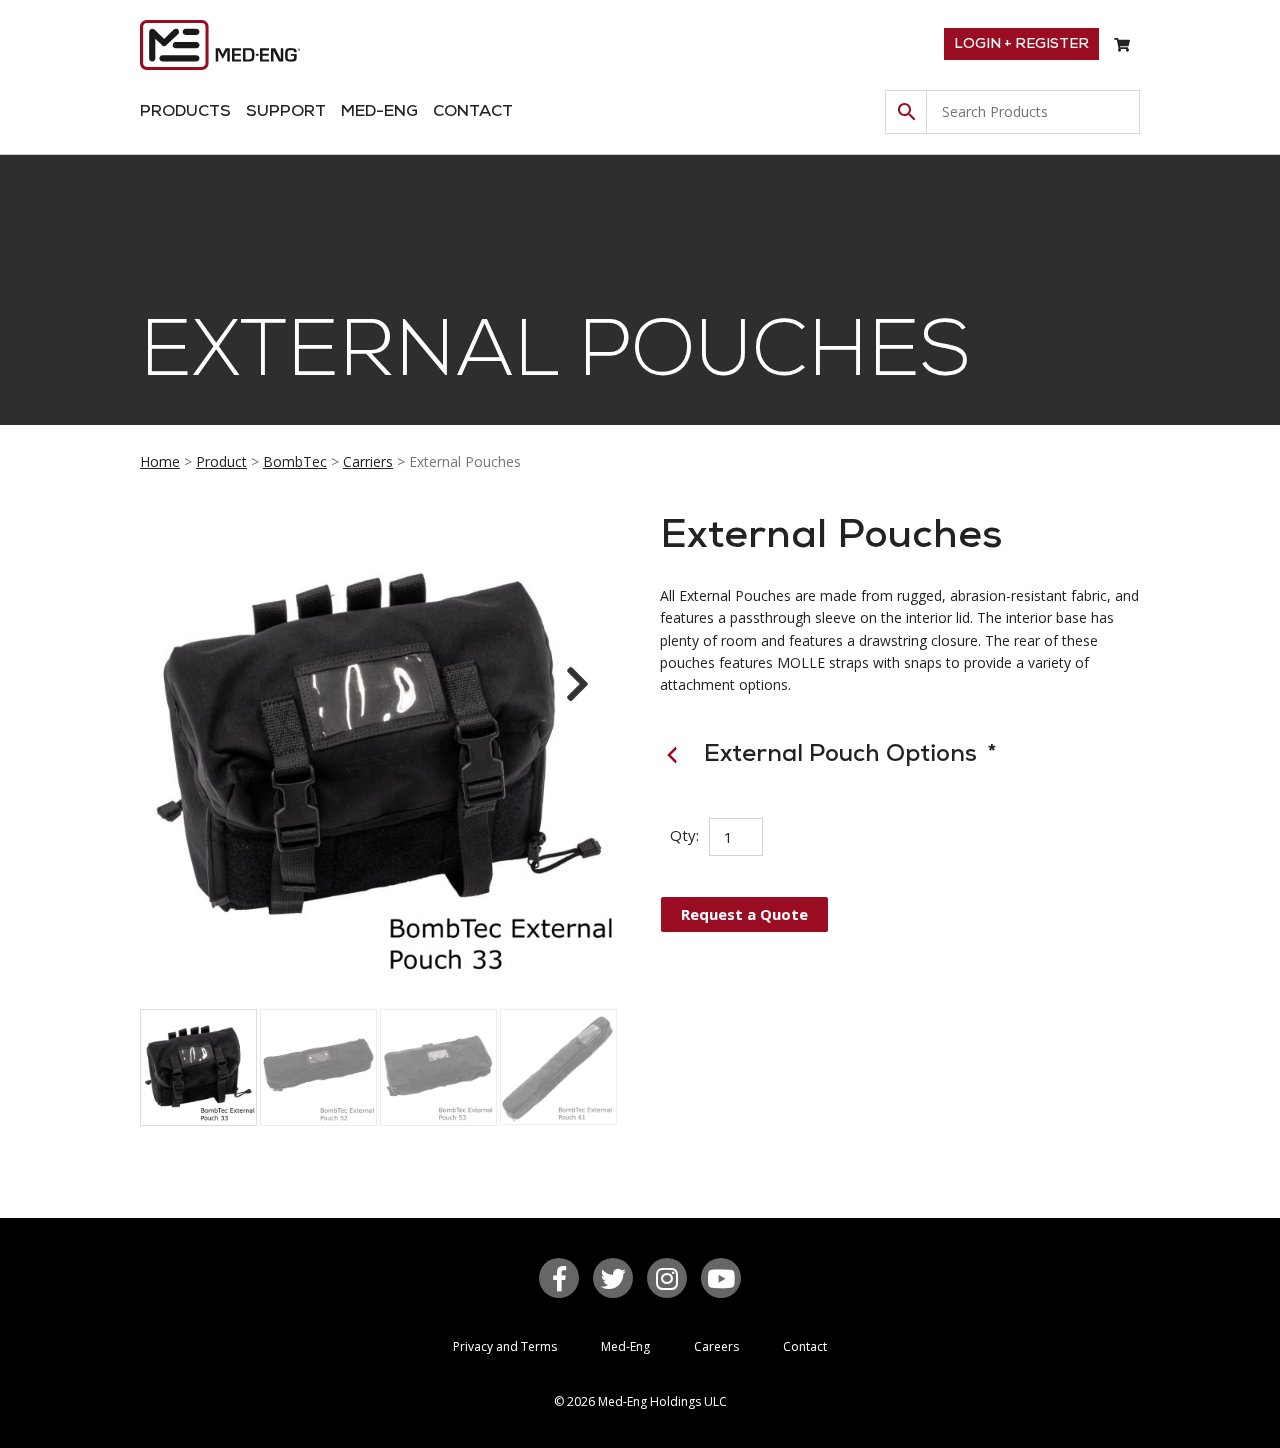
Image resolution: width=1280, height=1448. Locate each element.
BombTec (295, 461)
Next (573, 702)
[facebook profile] (559, 1278)
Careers (716, 1346)
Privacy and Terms (505, 1346)
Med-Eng (379, 112)
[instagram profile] (667, 1278)
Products (185, 112)
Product (221, 461)
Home (160, 461)
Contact (473, 112)
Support (286, 112)
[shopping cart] (1122, 45)
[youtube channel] (721, 1278)
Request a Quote (744, 914)
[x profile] (613, 1278)
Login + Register (1021, 44)
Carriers (368, 461)
